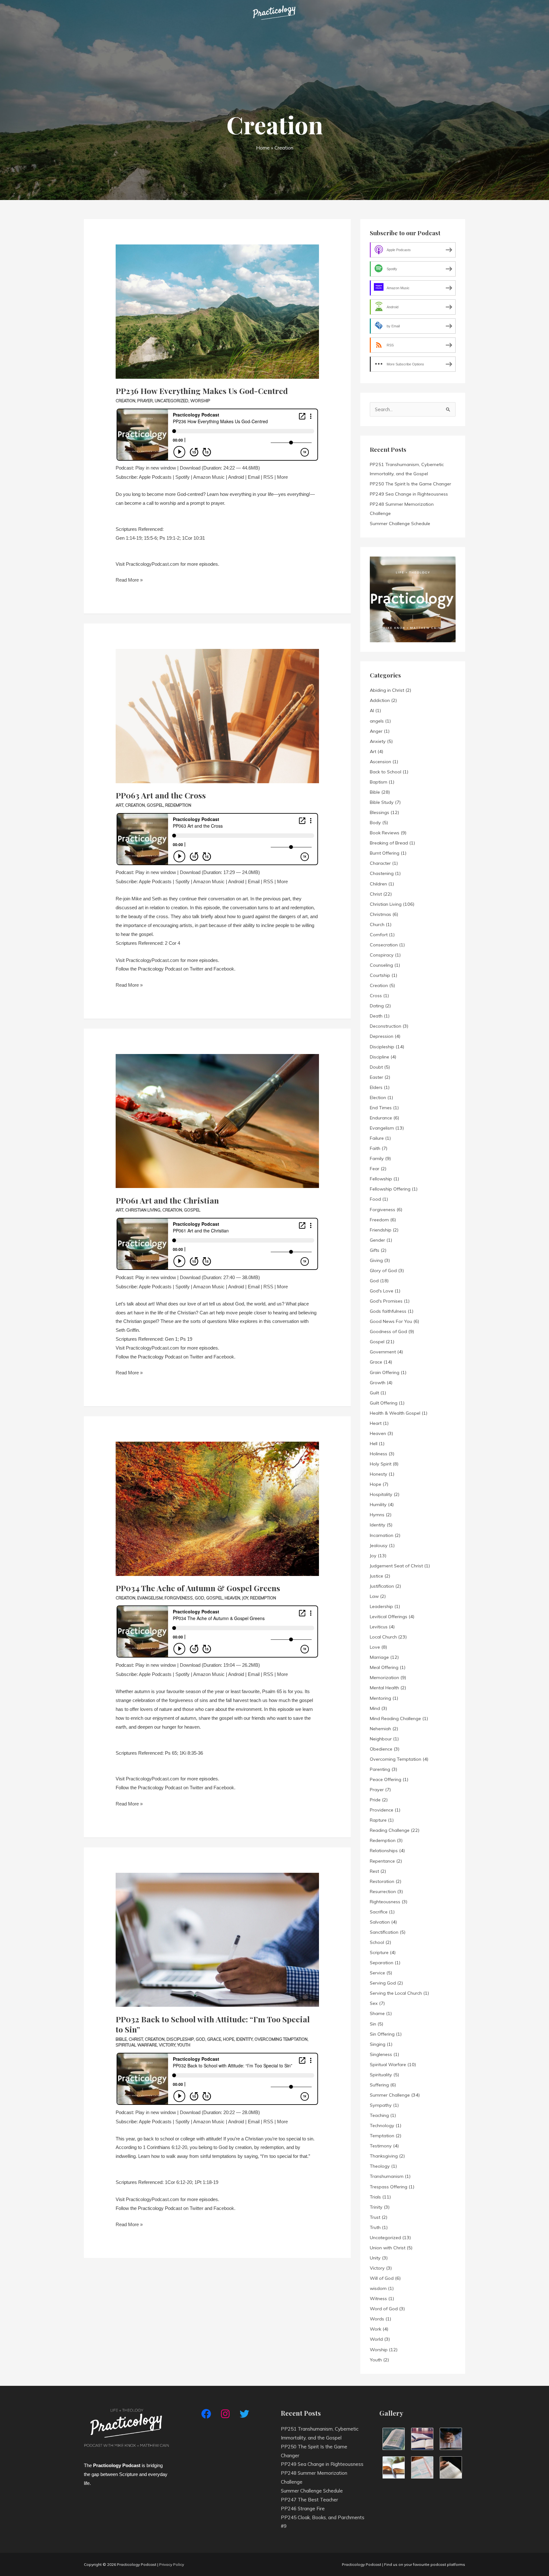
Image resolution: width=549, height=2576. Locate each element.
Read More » (129, 579)
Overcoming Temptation (281, 2039)
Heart (376, 1423)
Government (383, 1352)
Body (375, 823)
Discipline (380, 1057)
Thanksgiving (384, 2156)
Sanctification (384, 1932)
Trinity (376, 2207)
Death (376, 1016)
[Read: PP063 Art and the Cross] (217, 707)
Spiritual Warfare (136, 2045)
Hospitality (381, 1494)
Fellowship (381, 1179)
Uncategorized (172, 401)
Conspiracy (382, 955)
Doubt (376, 1067)
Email (254, 477)
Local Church (383, 1637)
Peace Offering (386, 1779)
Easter (376, 1077)
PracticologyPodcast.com (152, 564)
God (200, 1598)
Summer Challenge (390, 2095)
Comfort (379, 935)
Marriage (379, 1657)
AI (372, 711)
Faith (375, 1148)
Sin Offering (382, 2034)
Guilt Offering (384, 1403)
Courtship (380, 975)
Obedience (381, 1749)
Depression (382, 1036)
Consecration (384, 945)
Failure (377, 1138)
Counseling (381, 965)
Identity (244, 2039)
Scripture (379, 1952)
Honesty (379, 1474)
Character (380, 863)
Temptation (382, 2136)
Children (378, 884)
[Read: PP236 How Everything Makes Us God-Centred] (217, 303)
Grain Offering (385, 1372)
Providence (382, 1810)
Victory (167, 2045)
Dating (377, 1006)
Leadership (381, 1606)
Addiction (380, 700)
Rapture (378, 1820)
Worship (200, 401)
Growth (378, 1383)
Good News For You (391, 1321)
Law (374, 1596)
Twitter (197, 969)
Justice (376, 1576)
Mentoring (380, 1698)
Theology (380, 2166)
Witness (378, 2299)
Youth (184, 2045)
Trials (375, 2197)
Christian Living (143, 1210)
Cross (376, 996)
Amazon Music (209, 477)
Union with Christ (388, 2248)
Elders (376, 1087)
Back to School (386, 772)
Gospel (155, 805)
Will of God (382, 2278)
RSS (268, 477)
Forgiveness (179, 1598)
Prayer (145, 401)
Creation (125, 401)
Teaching (379, 2115)
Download (190, 468)
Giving (376, 1260)
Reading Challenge (390, 1830)
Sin (373, 2024)
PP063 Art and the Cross (161, 795)
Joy (245, 1598)
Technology (382, 2126)
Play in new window (156, 468)
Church (377, 924)
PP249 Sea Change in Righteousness (409, 494)
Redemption (178, 805)
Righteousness (385, 1902)
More (282, 477)
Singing (378, 2044)
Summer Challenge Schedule (400, 524)
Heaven (232, 1598)
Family (377, 1158)
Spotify (183, 477)
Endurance (381, 1118)
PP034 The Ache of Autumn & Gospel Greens (198, 1588)
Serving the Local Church (396, 1993)
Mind (375, 1708)
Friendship (381, 1230)
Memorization (384, 1678)
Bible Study (382, 802)
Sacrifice (379, 1912)
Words (377, 2319)
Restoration (382, 1881)
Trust (375, 2217)
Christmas (380, 914)
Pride (375, 1800)
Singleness (381, 2054)
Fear (375, 1169)
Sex (374, 2003)
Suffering (379, 2085)
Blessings (380, 812)
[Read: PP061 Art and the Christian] (217, 1113)
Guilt (374, 1393)
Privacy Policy (172, 2564)
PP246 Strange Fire (303, 2509)
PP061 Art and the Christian (167, 1200)
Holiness (379, 1454)
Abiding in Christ (387, 690)
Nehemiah (380, 1729)
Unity (375, 2258)
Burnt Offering (385, 853)
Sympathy (381, 2105)
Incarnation (382, 1535)
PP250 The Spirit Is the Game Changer (410, 484)
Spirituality (381, 2075)
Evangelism (150, 1598)
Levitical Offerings (389, 1617)
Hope (229, 2039)
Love (375, 1647)
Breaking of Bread (389, 843)
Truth (375, 2227)
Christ (136, 2039)
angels (377, 721)
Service (377, 1973)
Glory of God (383, 1271)
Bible (121, 2039)
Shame (377, 2013)
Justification (382, 1586)
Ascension (380, 762)
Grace (214, 2039)
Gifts (375, 1250)
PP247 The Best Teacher (309, 2500)
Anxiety (378, 741)
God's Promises (386, 1301)
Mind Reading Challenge (395, 1718)
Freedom (379, 1220)
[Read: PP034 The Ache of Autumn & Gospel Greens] (217, 1500)
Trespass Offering (389, 2187)
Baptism (379, 782)
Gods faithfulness (388, 1311)
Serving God (383, 1983)
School (377, 1942)
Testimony (381, 2146)
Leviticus (379, 1627)
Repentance (382, 1861)
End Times (381, 1108)
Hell (374, 1444)
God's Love (382, 1291)
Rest (374, 1871)
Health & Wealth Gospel (395, 1413)
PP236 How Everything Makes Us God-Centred (202, 391)
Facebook (224, 969)
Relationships (384, 1851)
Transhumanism (387, 2176)
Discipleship (180, 2039)
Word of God (384, 2309)
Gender (377, 1240)
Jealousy (379, 1545)
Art (119, 805)
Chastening (382, 873)
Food (375, 1199)
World (376, 2339)
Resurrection (383, 1892)
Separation (382, 1963)
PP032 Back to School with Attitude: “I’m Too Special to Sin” (213, 2024)
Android (236, 477)
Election (378, 1098)
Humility (378, 1505)
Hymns (377, 1515)
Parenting (380, 1769)
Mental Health (384, 1688)
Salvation (380, 1922)
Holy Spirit (381, 1464)
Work (376, 2329)
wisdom (378, 2288)
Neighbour (381, 1739)
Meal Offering (384, 1667)
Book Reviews (385, 833)
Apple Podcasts (155, 477)
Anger (376, 731)
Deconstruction (386, 1026)
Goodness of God (388, 1331)
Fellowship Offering (390, 1189)
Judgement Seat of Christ (396, 1566)
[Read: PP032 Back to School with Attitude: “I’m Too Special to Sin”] (217, 1931)
